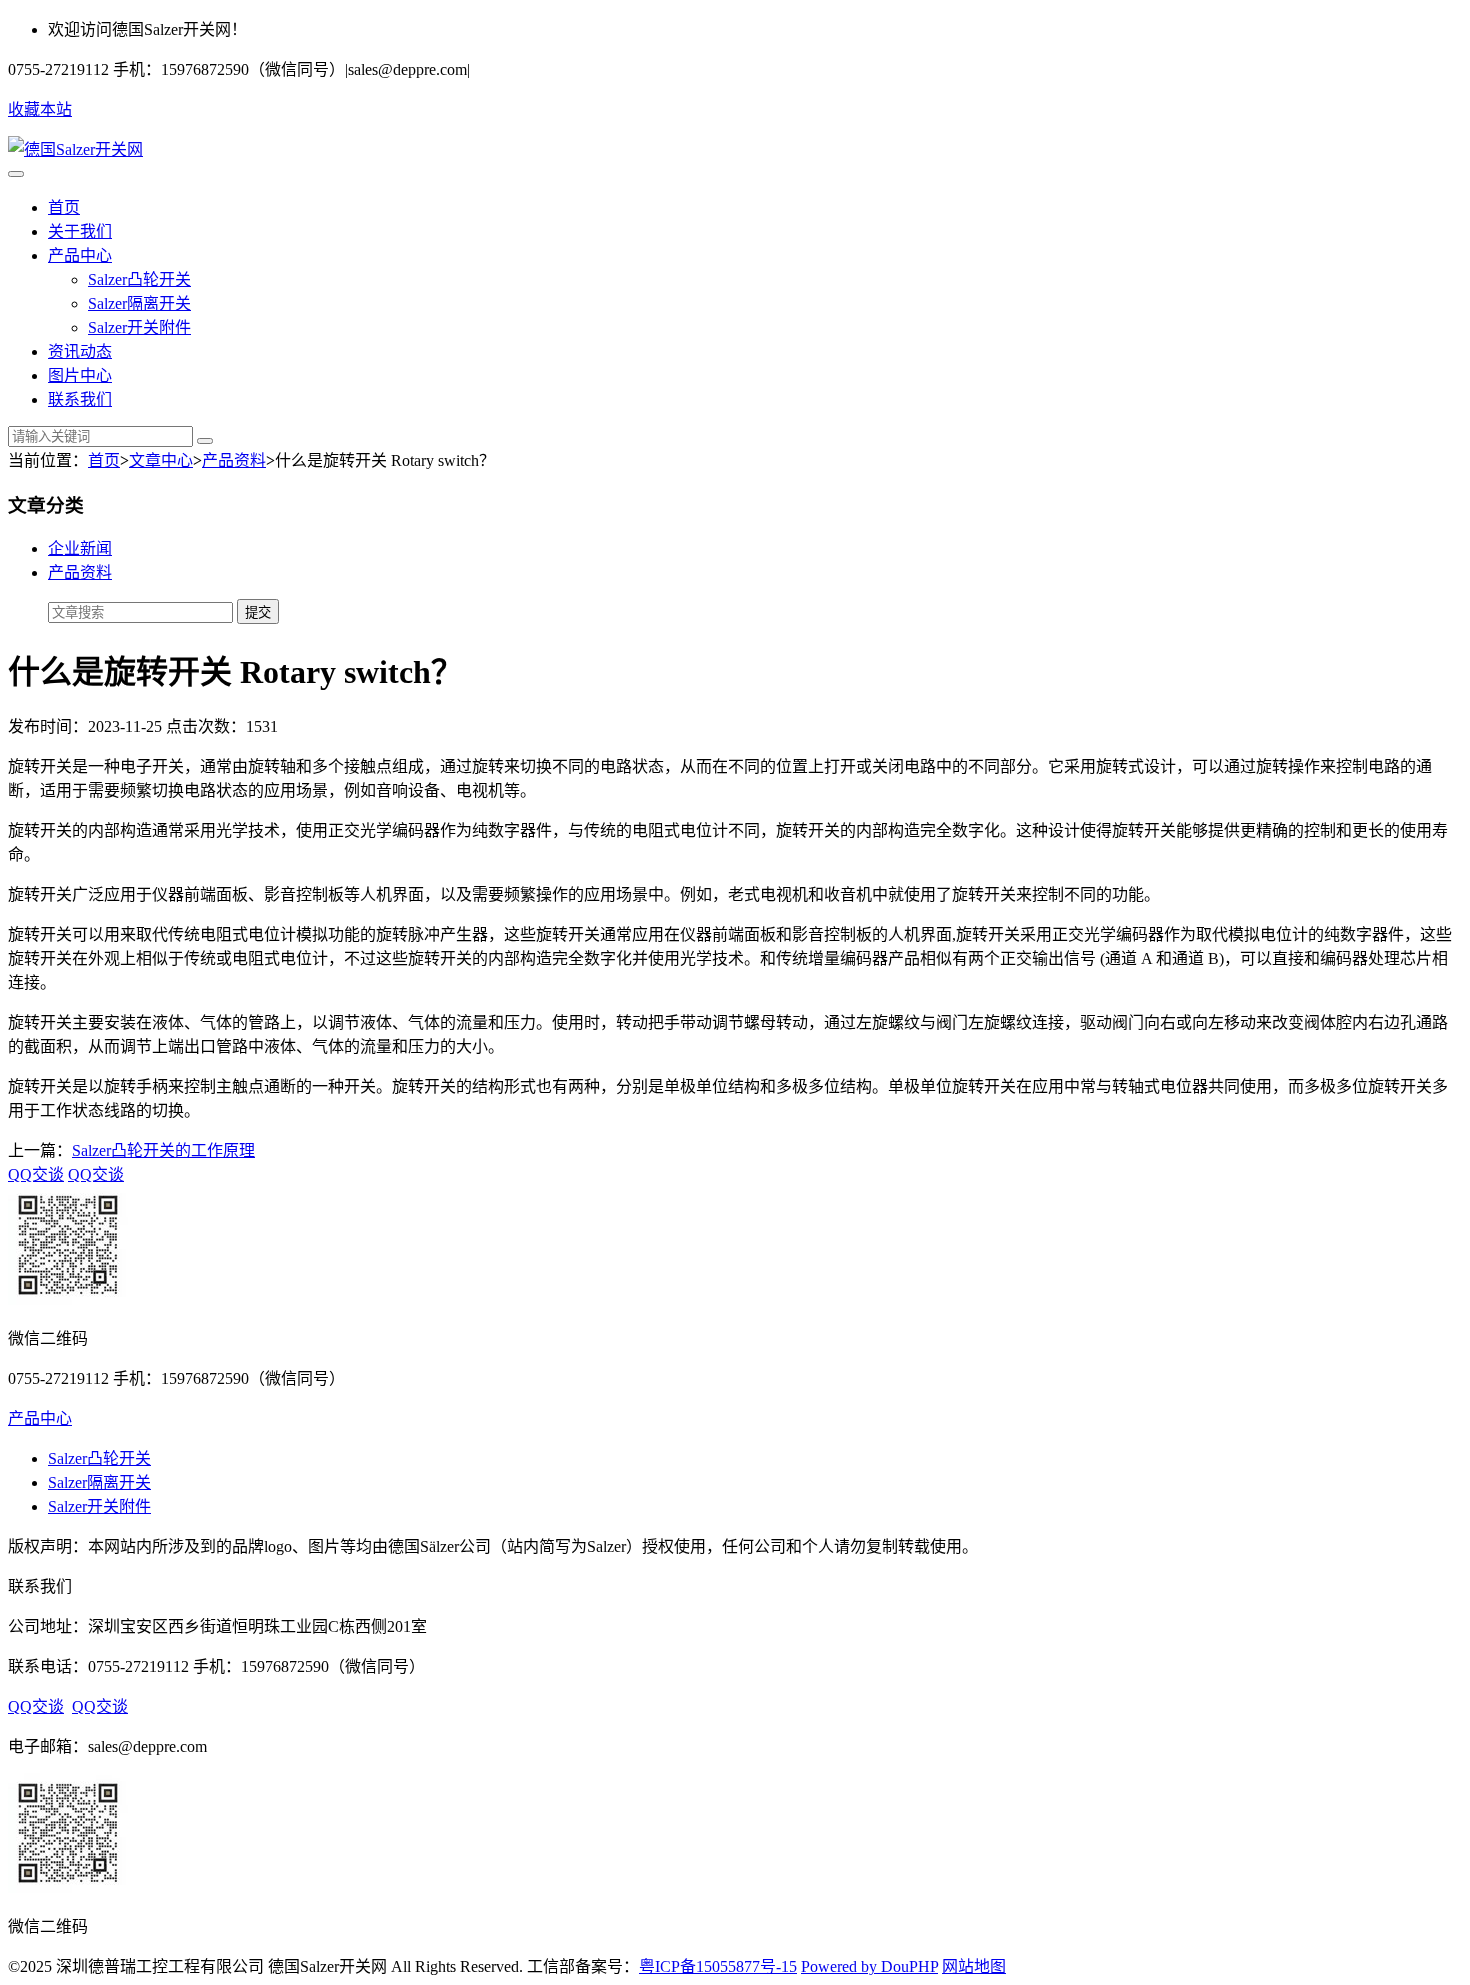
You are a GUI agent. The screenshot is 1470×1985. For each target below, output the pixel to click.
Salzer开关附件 (139, 327)
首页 (64, 207)
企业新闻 (80, 548)
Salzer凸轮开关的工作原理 (163, 1150)
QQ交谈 (36, 1174)
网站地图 (974, 1966)
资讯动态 (80, 351)
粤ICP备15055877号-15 (718, 1966)
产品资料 (234, 460)
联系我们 (80, 399)
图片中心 (80, 375)
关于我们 (80, 231)
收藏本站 (40, 109)
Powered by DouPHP (869, 1966)
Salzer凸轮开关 (139, 279)
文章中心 (161, 460)
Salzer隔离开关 (139, 303)
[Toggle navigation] (16, 174)
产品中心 (80, 255)
